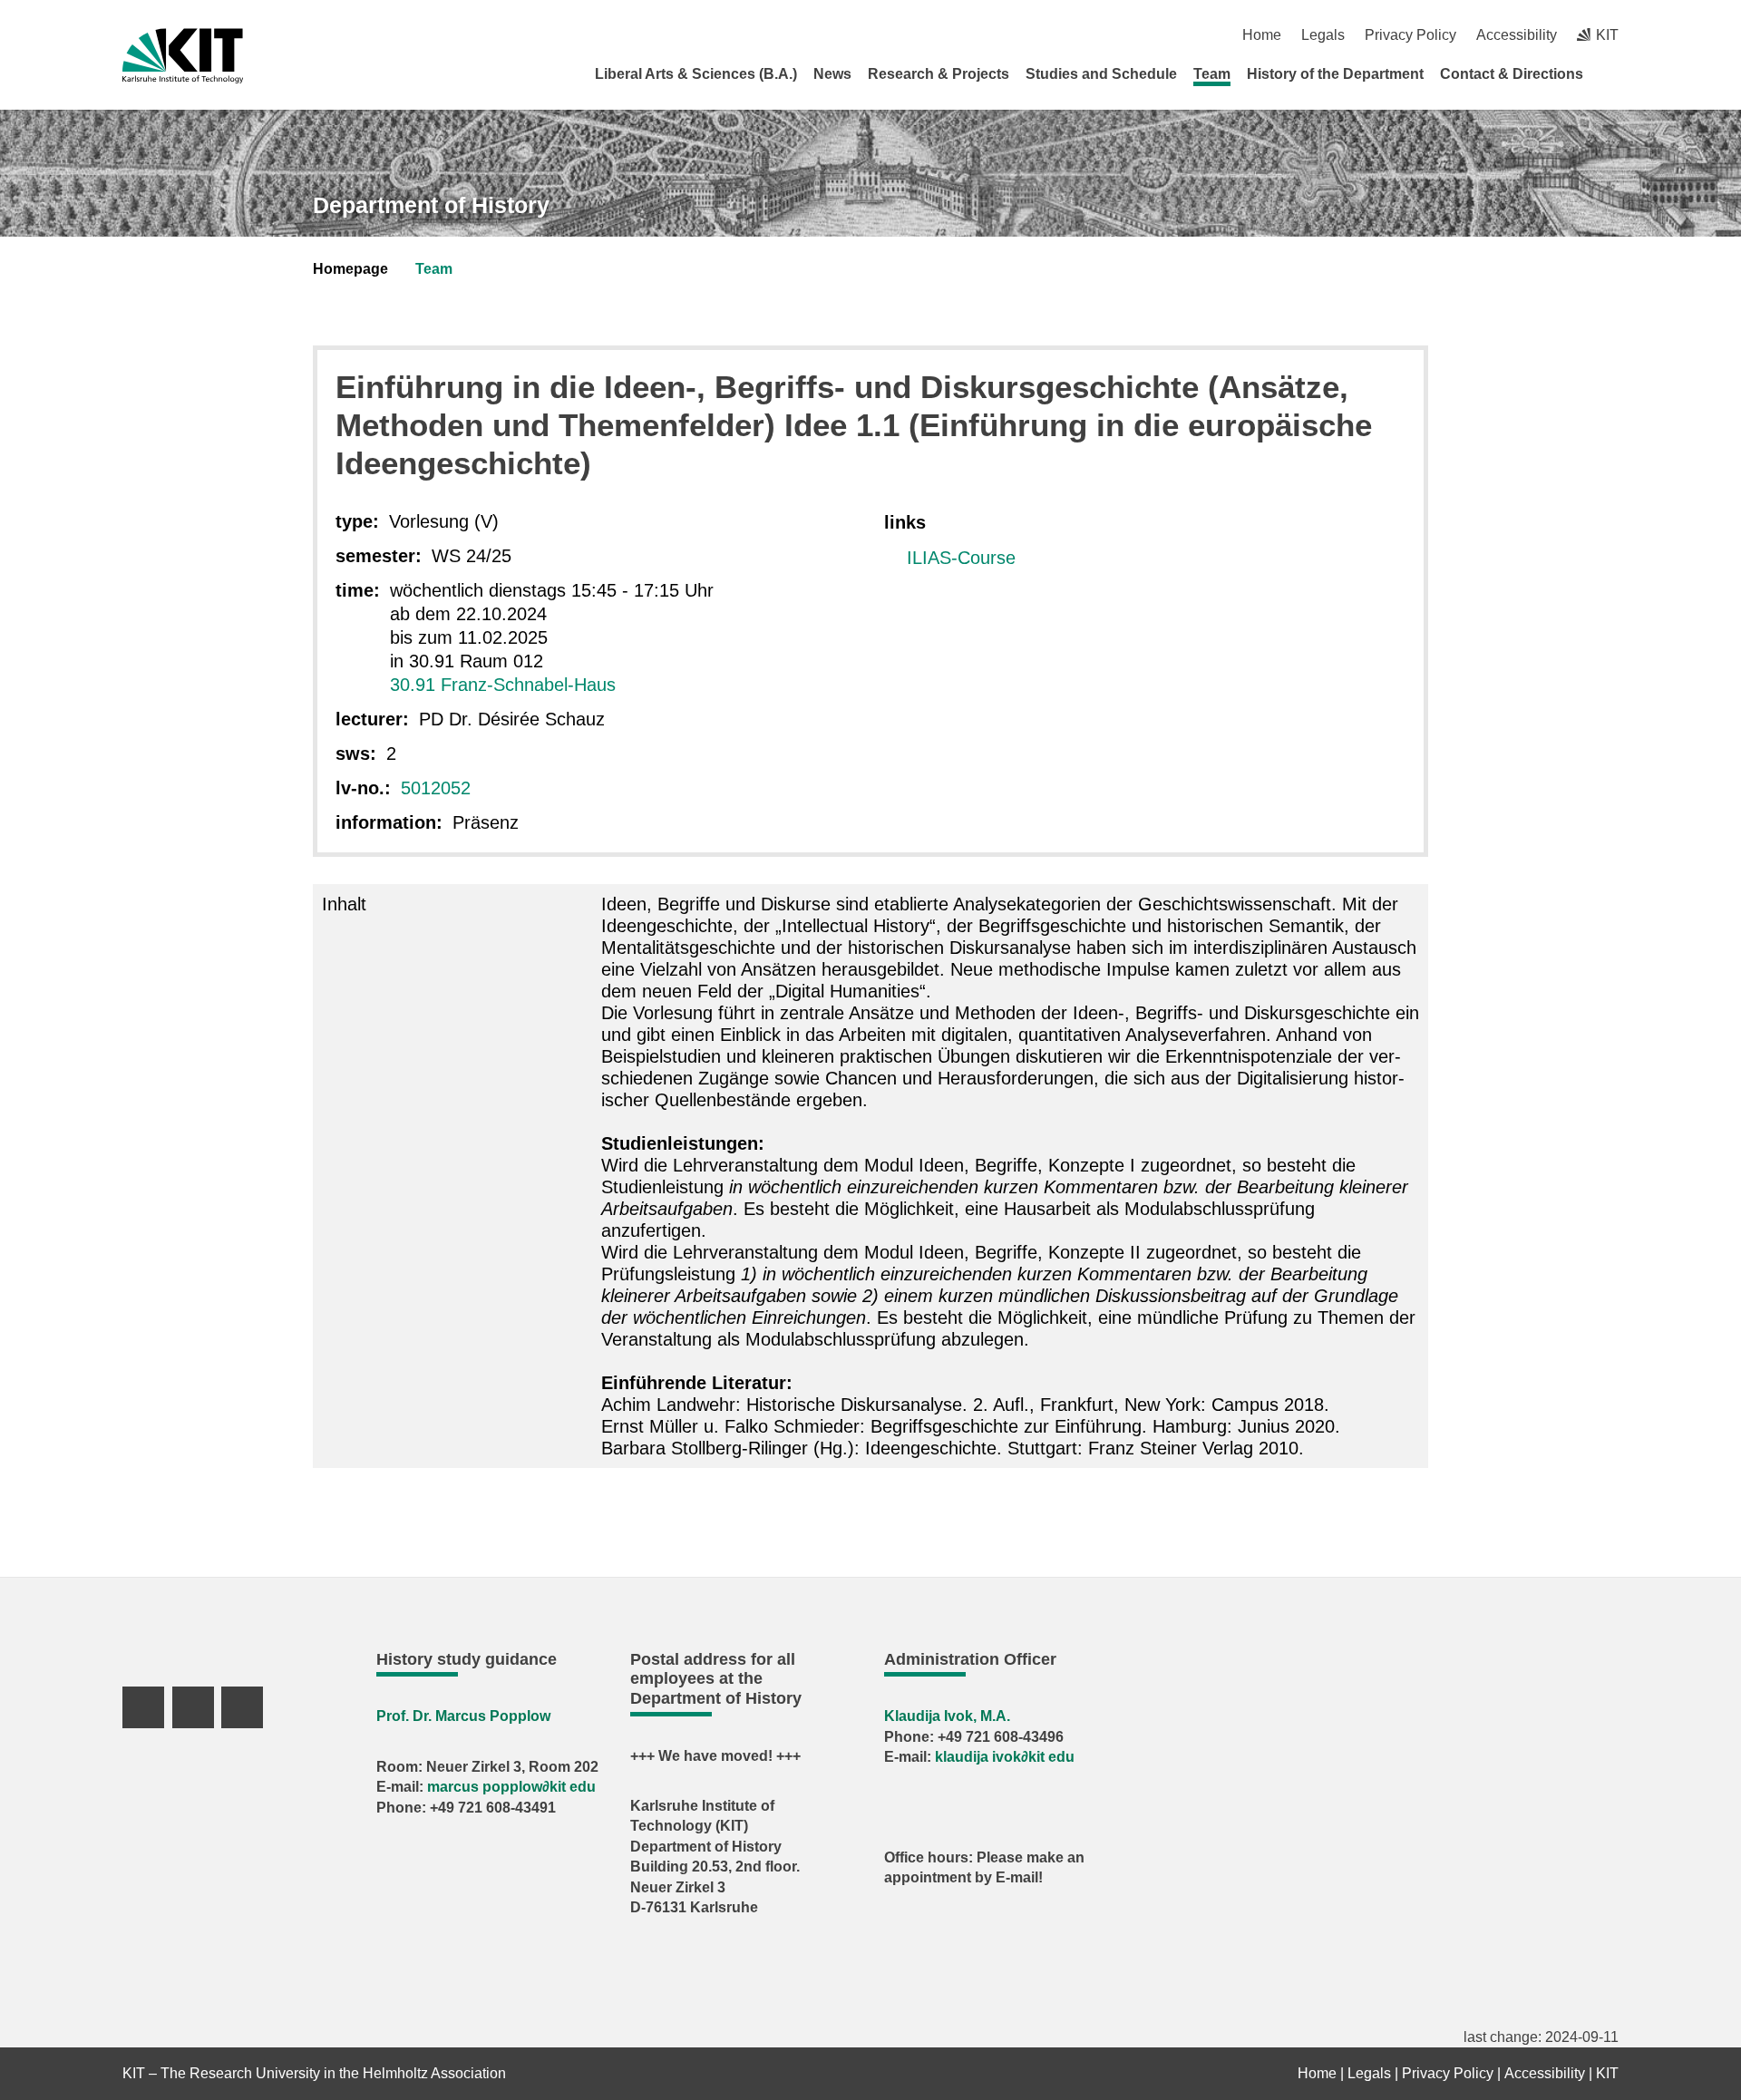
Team (1212, 74)
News (832, 74)
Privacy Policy (1410, 35)
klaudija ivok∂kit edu (1005, 1757)
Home (1262, 35)
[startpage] (1612, 73)
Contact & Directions (1512, 74)
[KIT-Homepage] (183, 56)
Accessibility (1517, 35)
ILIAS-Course (961, 558)
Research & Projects (939, 74)
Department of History (431, 205)
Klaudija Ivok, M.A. (947, 1716)
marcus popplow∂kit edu (511, 1787)
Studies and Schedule (1101, 74)
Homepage (350, 269)
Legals (1323, 35)
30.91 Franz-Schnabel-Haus (503, 685)
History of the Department (1335, 74)
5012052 (436, 788)
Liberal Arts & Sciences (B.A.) (696, 74)
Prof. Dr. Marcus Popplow (463, 1716)
